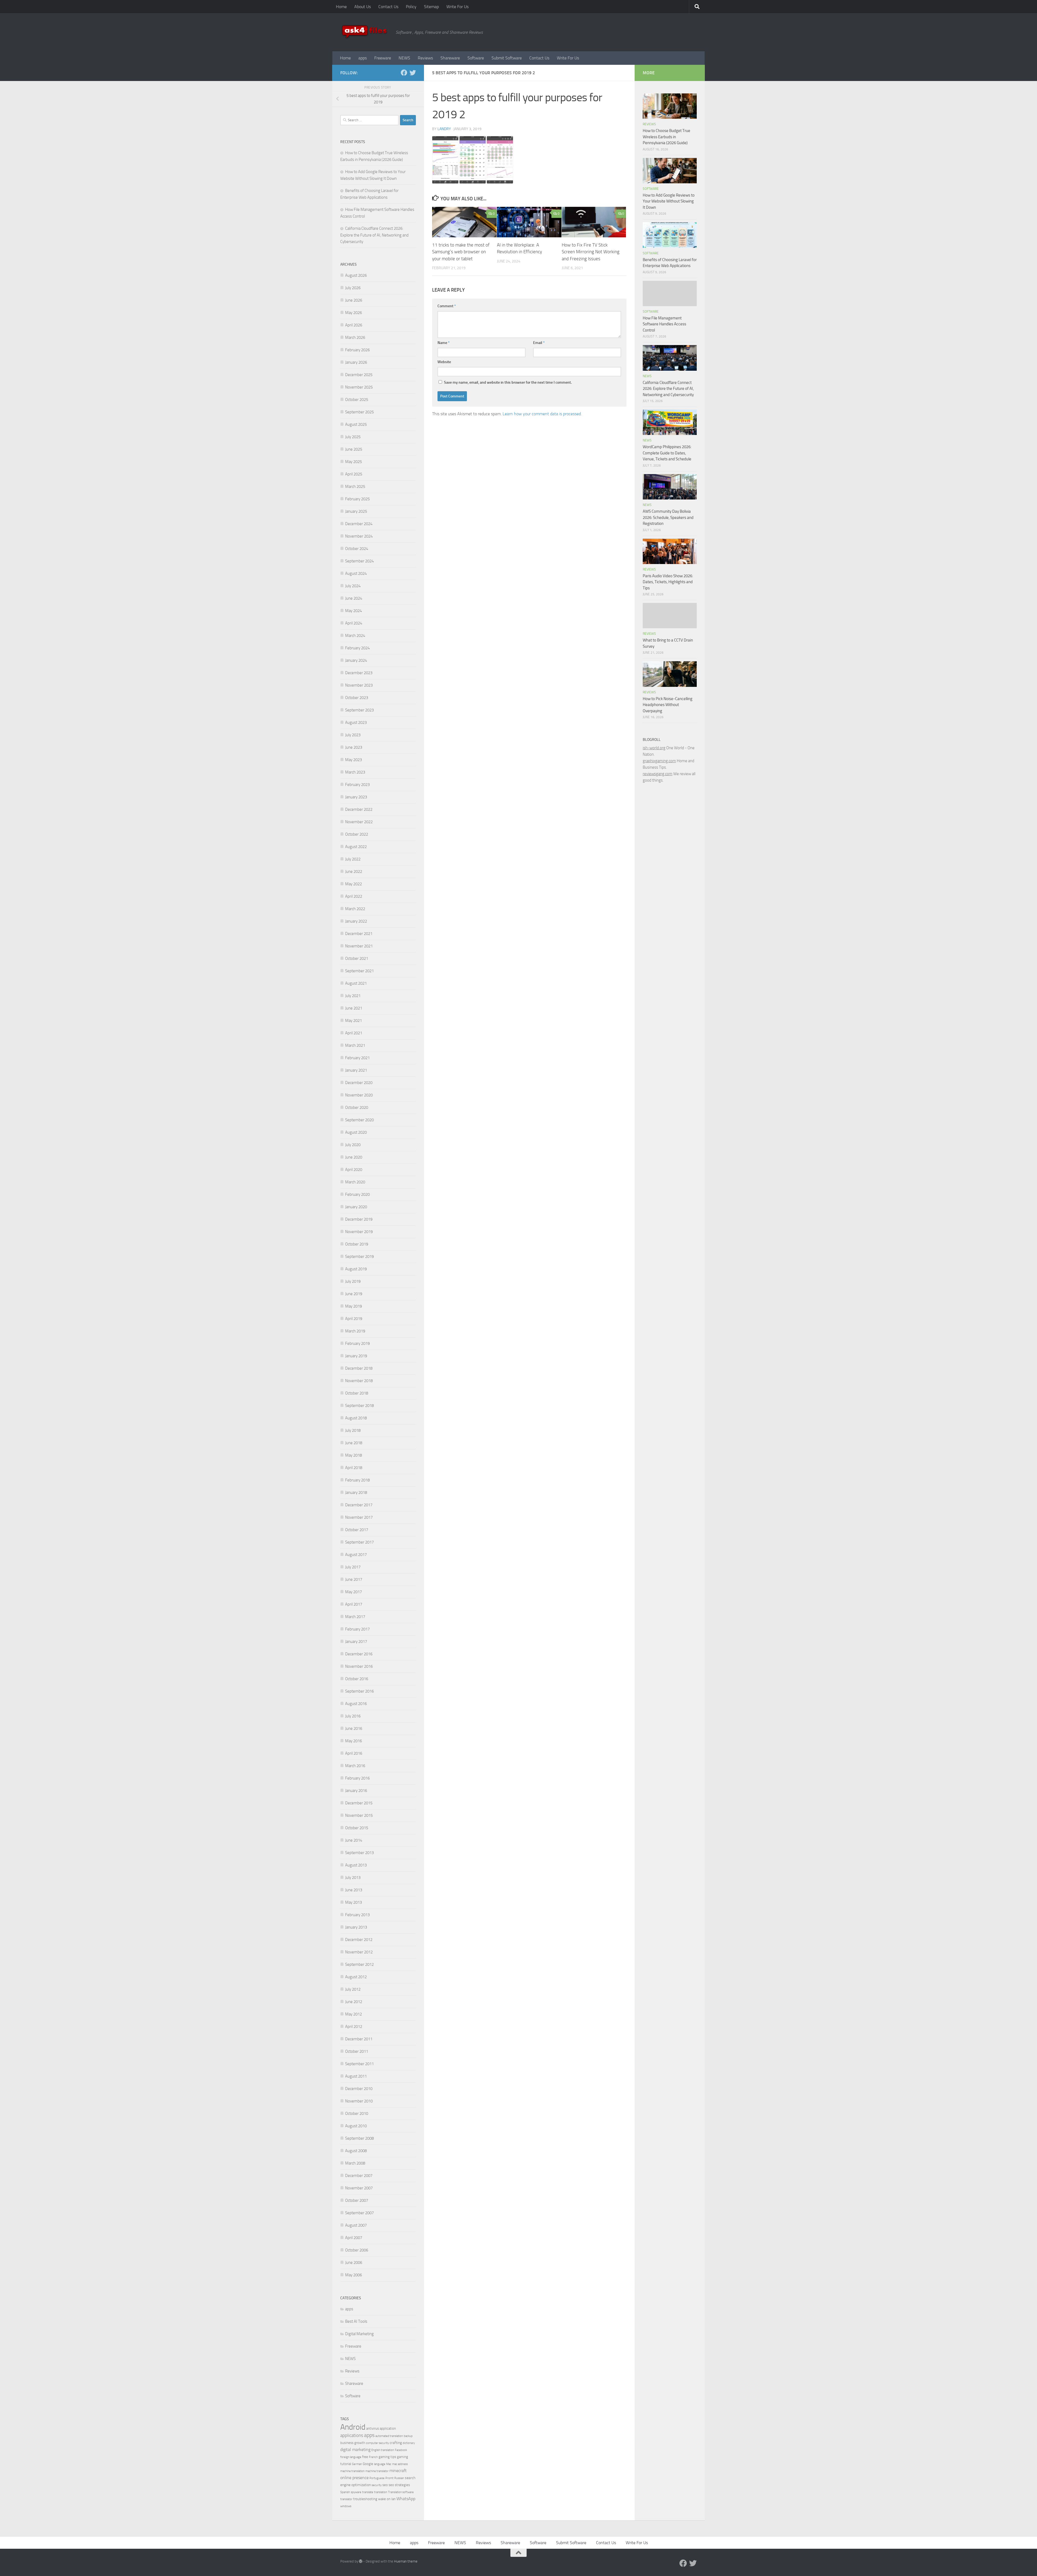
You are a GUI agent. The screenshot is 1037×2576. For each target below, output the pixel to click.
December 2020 (359, 1083)
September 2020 (359, 1120)
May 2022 (353, 884)
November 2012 (359, 1952)
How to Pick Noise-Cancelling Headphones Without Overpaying (668, 705)
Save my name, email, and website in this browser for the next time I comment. (508, 382)
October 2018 (357, 1393)
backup (408, 2436)
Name (444, 343)
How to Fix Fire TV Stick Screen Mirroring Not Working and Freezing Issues (591, 252)
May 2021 (353, 1021)
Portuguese (377, 2478)
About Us (363, 7)
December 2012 (359, 1940)
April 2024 (354, 623)
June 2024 (354, 598)
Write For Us (457, 7)
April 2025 (354, 474)
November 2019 (359, 1232)
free (365, 2457)
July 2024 (353, 586)
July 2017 (353, 1567)
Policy (411, 7)
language (380, 2464)
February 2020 (357, 1194)
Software (476, 58)
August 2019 (356, 1269)
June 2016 (354, 1728)
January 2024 (356, 660)
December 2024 (359, 524)
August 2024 (356, 573)
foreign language (351, 2457)
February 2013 (357, 1915)
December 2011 (359, 2039)
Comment (447, 306)
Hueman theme (406, 2561)
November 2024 (359, 536)
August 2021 (356, 983)
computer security (377, 2443)
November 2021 (359, 946)
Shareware (450, 58)
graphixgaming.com (659, 761)
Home (341, 7)
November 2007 (359, 2188)
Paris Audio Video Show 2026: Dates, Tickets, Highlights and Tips (668, 582)
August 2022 (356, 847)
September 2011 (359, 2064)
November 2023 (359, 685)
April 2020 (354, 1170)
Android (353, 2427)
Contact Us (388, 7)
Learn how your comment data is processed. (542, 414)
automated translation (389, 2436)
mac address (400, 2464)
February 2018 (357, 1480)
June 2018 (354, 1443)
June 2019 (354, 1294)
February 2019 (357, 1343)
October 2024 (357, 549)
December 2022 (359, 809)
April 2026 (354, 325)
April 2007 (354, 2238)
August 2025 (356, 424)
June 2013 (354, 1890)
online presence (354, 2478)
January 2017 (356, 1642)
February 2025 (357, 499)
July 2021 (353, 996)
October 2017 (357, 1530)
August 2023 (356, 723)
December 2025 (359, 375)
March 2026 (355, 337)
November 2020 (359, 1095)
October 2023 (357, 698)
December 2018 (359, 1368)
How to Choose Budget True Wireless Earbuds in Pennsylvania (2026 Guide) (666, 137)
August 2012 (356, 1977)
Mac (389, 2464)
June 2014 (354, 1840)
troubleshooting (365, 2499)
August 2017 (356, 1555)
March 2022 (355, 909)
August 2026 (356, 275)
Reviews (425, 58)
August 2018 (356, 1418)
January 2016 (356, 1791)
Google (368, 2464)
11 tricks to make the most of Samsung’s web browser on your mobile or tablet (461, 252)
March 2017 (355, 1617)
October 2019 (357, 1244)
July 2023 (353, 735)
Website (444, 362)
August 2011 (356, 2076)
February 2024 (357, 648)
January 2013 (356, 1927)
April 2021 (354, 1033)
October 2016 (357, 1679)
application (388, 2428)
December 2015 (359, 1803)
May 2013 (353, 1902)
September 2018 (359, 1406)
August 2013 (356, 1865)
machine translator (377, 2471)
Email (539, 343)
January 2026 (356, 362)
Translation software (401, 2492)
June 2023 (354, 747)
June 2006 (354, 2263)
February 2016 (357, 1778)
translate (368, 2492)
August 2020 (356, 1132)
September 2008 (359, 2138)
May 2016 (353, 1741)
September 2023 (359, 710)
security (377, 2485)
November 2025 (359, 387)
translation (381, 2492)
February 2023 (357, 785)
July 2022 (353, 859)
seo (385, 2485)
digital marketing (355, 2450)
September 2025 (359, 412)
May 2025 (353, 462)
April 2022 (354, 896)
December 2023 (359, 673)
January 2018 (356, 1493)
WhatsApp (406, 2499)
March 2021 (355, 1045)
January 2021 (356, 1070)
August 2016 (356, 1704)
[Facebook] (404, 73)
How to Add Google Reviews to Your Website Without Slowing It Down (669, 201)
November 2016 (359, 1666)
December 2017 (359, 1505)
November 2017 (359, 1517)
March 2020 (355, 1182)
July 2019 (353, 1281)
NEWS (404, 58)
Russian (399, 2478)
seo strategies (399, 2485)
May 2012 (353, 2014)
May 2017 (353, 1592)
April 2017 (354, 1604)
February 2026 (357, 350)
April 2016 (354, 1753)
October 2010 (357, 2114)
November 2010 (359, 2101)
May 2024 (353, 611)
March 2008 (355, 2163)
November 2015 (359, 1815)
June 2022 (354, 872)
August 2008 (356, 2151)
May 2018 (353, 1455)
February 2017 (357, 1629)
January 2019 (356, 1356)
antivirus (373, 2428)
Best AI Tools (356, 2321)
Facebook (401, 2450)
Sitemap (431, 7)
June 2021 (354, 1008)
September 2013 (359, 1853)
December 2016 (359, 1654)
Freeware (383, 58)
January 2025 (356, 511)
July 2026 (353, 288)
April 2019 (354, 1319)
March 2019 (355, 1331)
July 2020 (353, 1145)
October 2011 (357, 2051)
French (373, 2457)
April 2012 (354, 2027)
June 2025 (354, 449)
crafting (396, 2443)
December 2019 (359, 1219)
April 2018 (354, 1468)
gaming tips (387, 2457)
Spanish (345, 2492)
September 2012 (359, 1964)
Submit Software (507, 58)
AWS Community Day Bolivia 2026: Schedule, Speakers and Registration (668, 517)
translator (346, 2499)
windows (346, 2506)
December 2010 (359, 2089)
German (357, 2464)
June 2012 (354, 2002)
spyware (356, 2492)
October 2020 (357, 1108)
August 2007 (356, 2225)
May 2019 (353, 1306)
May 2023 (353, 760)
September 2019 (359, 1257)
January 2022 (356, 921)
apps (363, 58)
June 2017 (354, 1579)
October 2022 (357, 834)
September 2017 (359, 1542)
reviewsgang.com (658, 774)
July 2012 (353, 1989)
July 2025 (353, 437)
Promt (389, 2478)
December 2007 (359, 2176)
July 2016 (353, 1716)
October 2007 (357, 2200)
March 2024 (355, 636)
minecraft (398, 2471)
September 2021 (359, 971)
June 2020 (354, 1157)
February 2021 (357, 1058)
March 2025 (355, 487)
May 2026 (353, 313)
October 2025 (357, 400)
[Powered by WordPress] (361, 2561)
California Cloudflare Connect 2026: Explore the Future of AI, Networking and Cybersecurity (374, 235)
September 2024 (359, 561)
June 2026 (354, 300)
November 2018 (359, 1381)
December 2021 (359, 934)
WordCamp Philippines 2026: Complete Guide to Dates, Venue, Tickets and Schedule (667, 453)
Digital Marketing (359, 2334)
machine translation (352, 2471)
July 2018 (353, 1430)
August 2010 (356, 2126)
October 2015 (357, 1828)
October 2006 (357, 2250)
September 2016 (359, 1691)
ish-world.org (654, 748)
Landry (444, 129)
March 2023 (355, 772)
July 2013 (353, 1878)
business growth (353, 2443)
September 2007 (359, 2213)
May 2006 (353, 2275)
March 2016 (355, 1766)
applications (352, 2435)
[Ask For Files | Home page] (365, 32)
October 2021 (357, 958)
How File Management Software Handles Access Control (664, 324)
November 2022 (359, 822)
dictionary (409, 2443)
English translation (383, 2450)
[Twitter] (413, 73)
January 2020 (356, 1207)
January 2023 (356, 797)
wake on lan (387, 2499)
